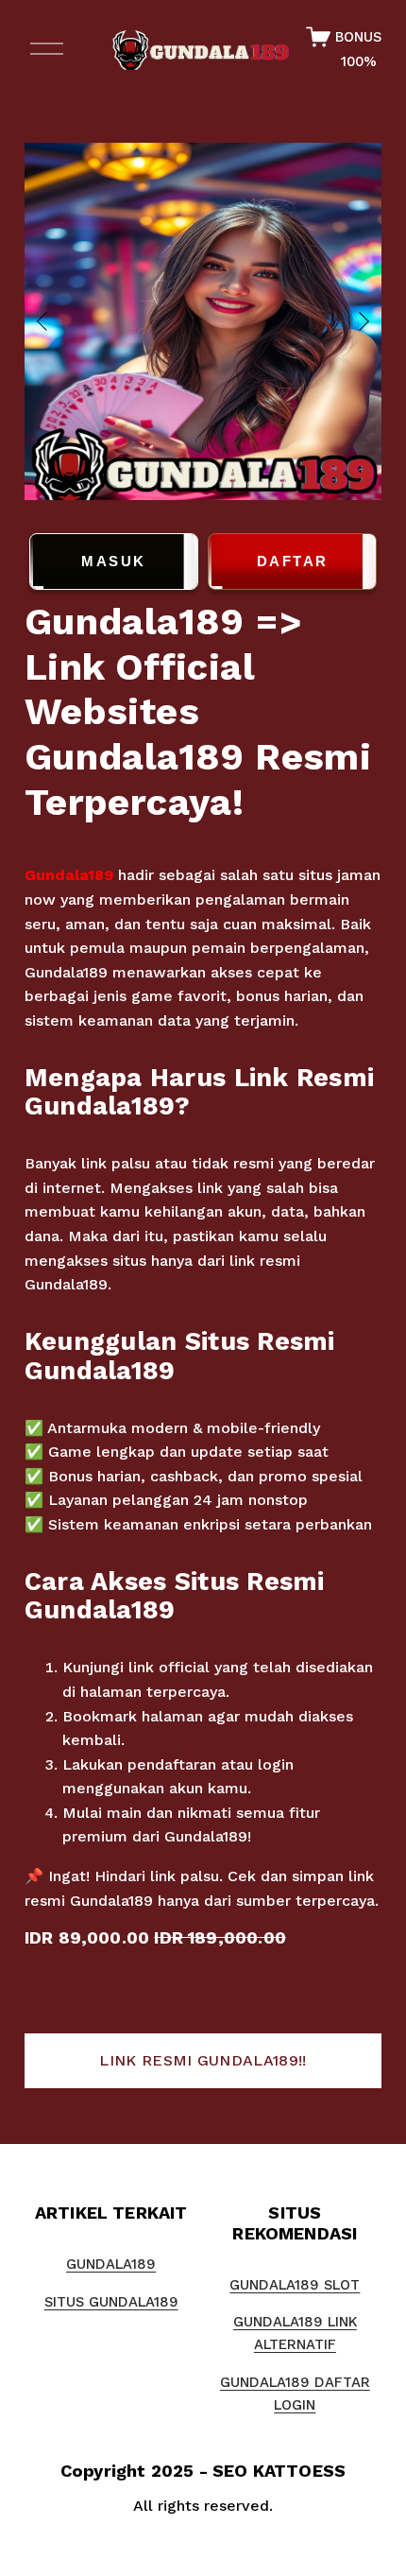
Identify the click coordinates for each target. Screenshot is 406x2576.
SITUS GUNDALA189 (111, 2302)
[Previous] (54, 321)
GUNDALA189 (111, 2264)
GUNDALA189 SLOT (295, 2285)
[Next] (352, 321)
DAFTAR (293, 561)
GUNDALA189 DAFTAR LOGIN (295, 2394)
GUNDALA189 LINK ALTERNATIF (295, 2333)
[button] (203, 2061)
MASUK (114, 561)
